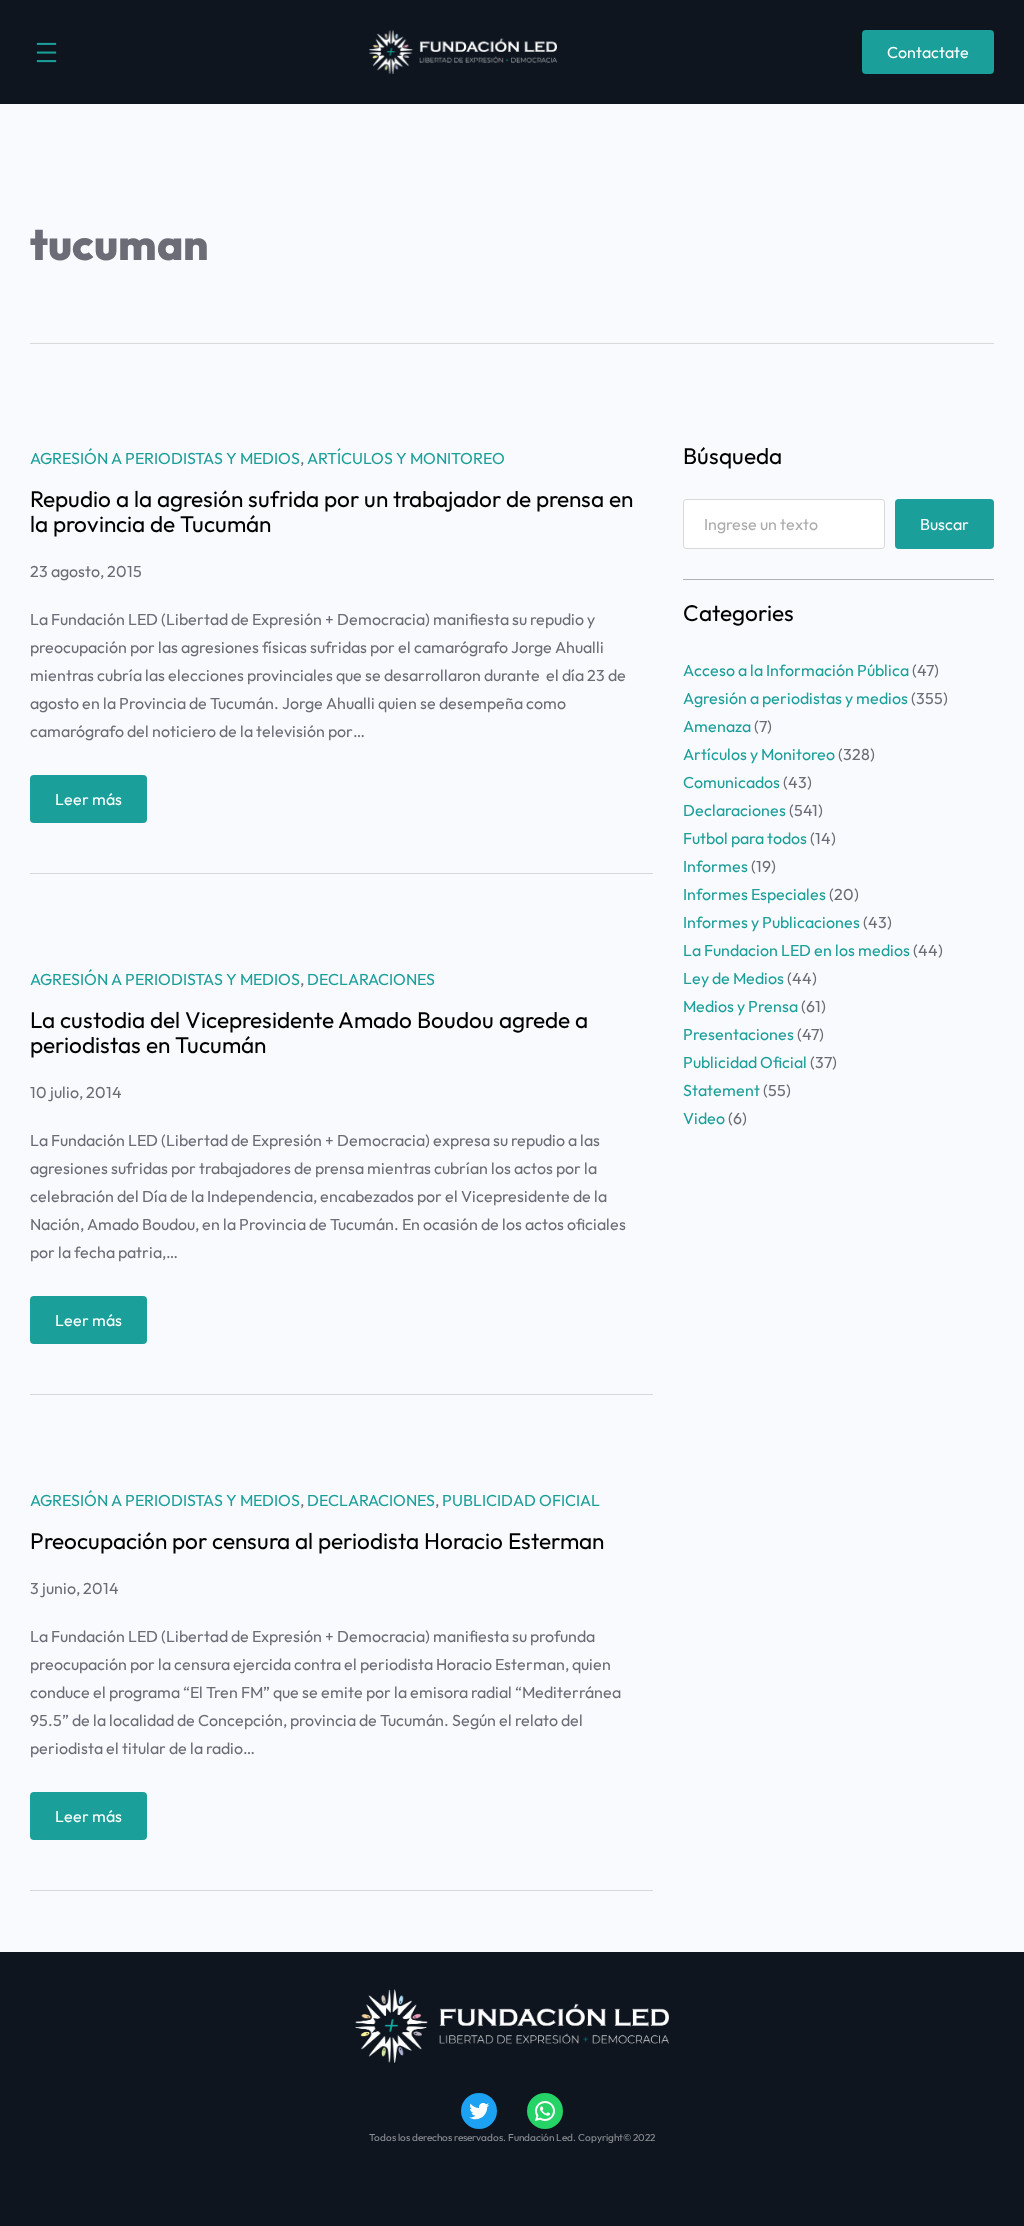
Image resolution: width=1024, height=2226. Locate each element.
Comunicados (731, 782)
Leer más (101, 805)
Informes (715, 866)
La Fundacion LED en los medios (796, 950)
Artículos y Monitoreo (406, 458)
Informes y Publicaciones (771, 922)
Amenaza (717, 726)
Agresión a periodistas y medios (165, 458)
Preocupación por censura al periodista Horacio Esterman (317, 1541)
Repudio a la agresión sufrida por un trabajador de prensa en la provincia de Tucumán (331, 512)
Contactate (928, 52)
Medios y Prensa (740, 1006)
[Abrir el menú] (46, 52)
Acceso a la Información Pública (796, 670)
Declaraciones (371, 979)
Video (704, 1118)
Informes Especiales (754, 894)
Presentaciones (738, 1034)
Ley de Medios (733, 978)
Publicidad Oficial (521, 1500)
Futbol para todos (745, 838)
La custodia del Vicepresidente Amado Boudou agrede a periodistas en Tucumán (309, 1033)
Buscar (944, 524)
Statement (721, 1090)
